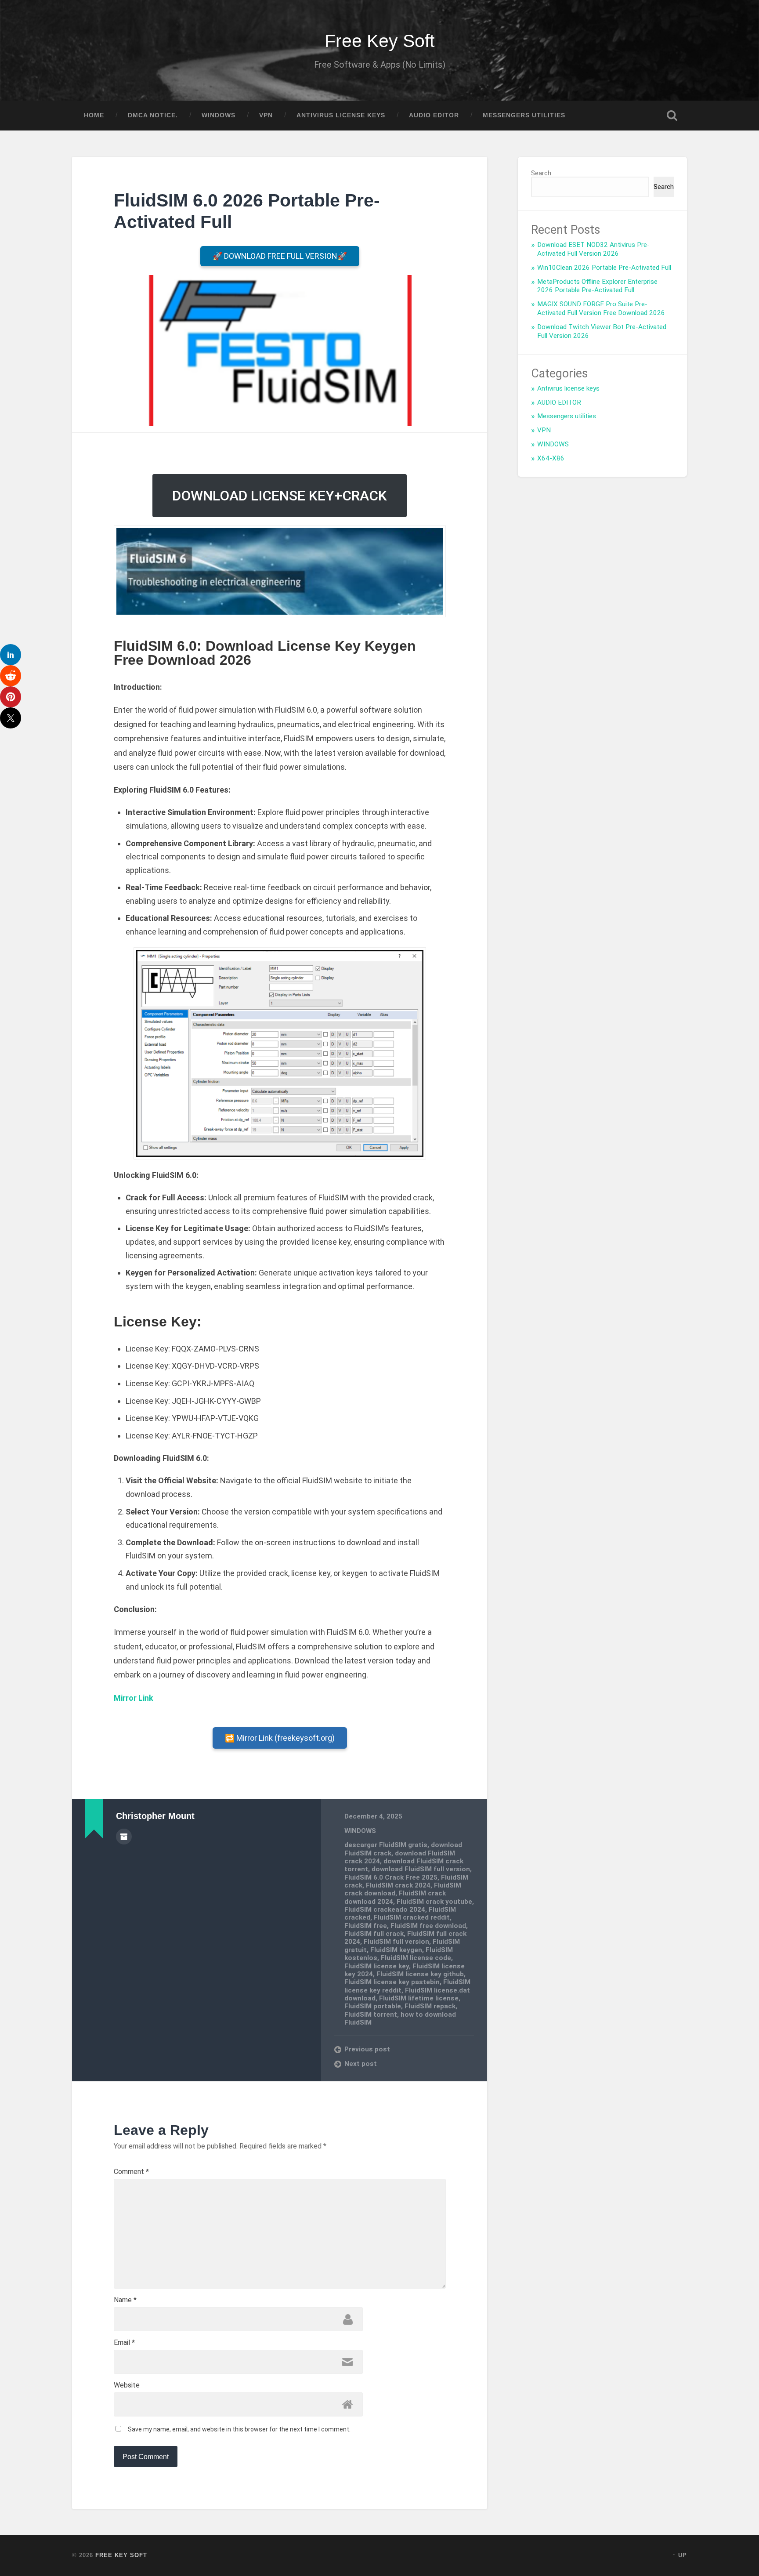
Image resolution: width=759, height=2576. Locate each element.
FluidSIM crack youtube (434, 1902)
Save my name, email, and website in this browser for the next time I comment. (239, 2429)
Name (125, 2300)
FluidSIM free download (428, 1926)
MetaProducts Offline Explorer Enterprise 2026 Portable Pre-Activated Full (597, 286)
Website (127, 2385)
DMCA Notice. (153, 115)
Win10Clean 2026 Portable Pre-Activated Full (604, 268)
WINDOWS (219, 115)
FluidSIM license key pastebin (392, 1982)
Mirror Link (134, 1698)
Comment (131, 2172)
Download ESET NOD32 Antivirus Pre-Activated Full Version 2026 (593, 249)
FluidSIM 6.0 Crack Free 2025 (391, 1877)
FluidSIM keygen (396, 1950)
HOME (94, 115)
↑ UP (680, 2555)
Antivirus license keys (341, 115)
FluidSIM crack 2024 (398, 1885)
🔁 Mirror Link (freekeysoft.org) (280, 1738)
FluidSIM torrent (371, 2014)
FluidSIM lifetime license (419, 1998)
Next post (361, 2064)
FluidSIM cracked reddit (412, 1917)
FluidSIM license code (416, 1958)
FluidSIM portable (373, 2006)
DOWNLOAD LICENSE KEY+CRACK (280, 496)
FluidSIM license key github (420, 1974)
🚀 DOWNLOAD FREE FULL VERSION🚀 (280, 256)
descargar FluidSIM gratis (386, 1845)
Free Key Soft (379, 41)
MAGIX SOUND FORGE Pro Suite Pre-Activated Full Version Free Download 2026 (601, 308)
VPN (266, 115)
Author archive (124, 1837)
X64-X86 (551, 458)
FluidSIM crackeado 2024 (385, 1909)
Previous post (367, 2049)
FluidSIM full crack (374, 1934)
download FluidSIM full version (421, 1869)
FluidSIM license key (377, 1966)
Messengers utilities (524, 115)
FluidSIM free (366, 1926)
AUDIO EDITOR (434, 115)
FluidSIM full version (396, 1942)
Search (541, 173)
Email (124, 2343)
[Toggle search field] (672, 116)
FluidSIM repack (430, 2006)
